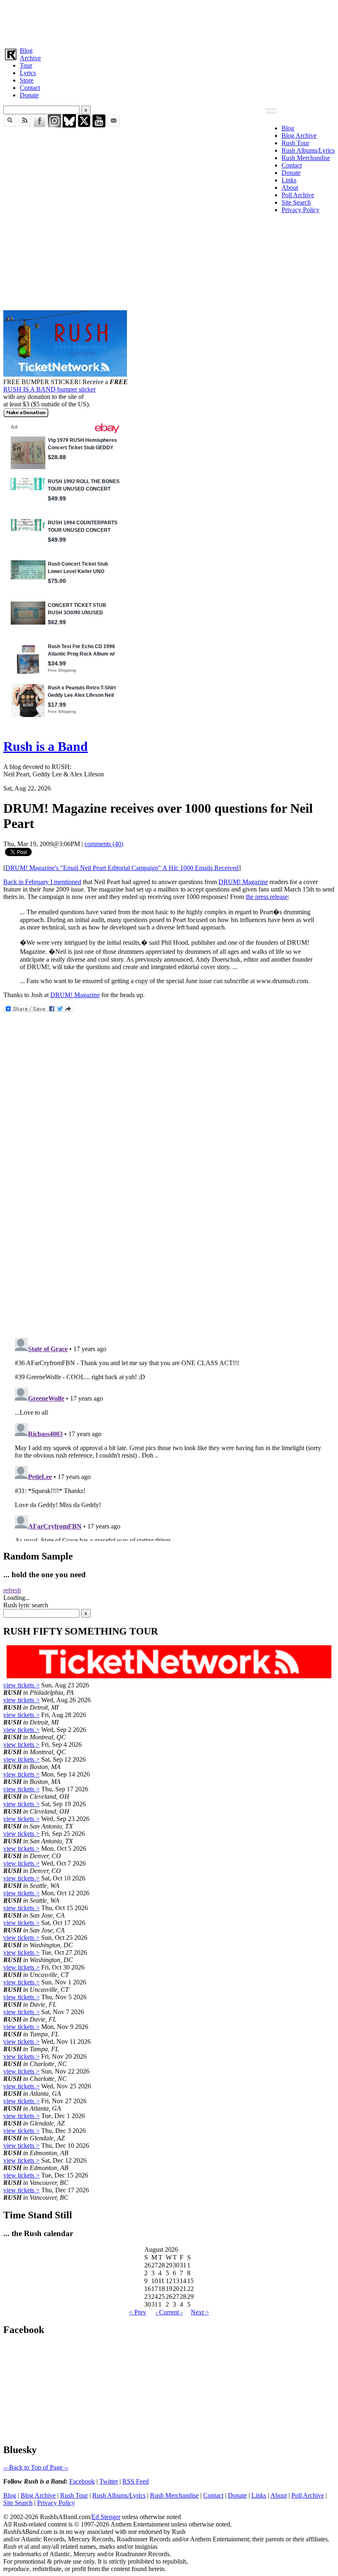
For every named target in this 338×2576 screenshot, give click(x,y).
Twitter (109, 2481)
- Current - (169, 2312)
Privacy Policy (300, 210)
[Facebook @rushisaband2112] (40, 125)
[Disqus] (169, 1222)
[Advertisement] (169, 22)
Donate (29, 95)
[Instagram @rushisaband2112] (54, 125)
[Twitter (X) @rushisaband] (84, 125)
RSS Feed (136, 2481)
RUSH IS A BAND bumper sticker (49, 389)
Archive (30, 58)
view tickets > (21, 1685)
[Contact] (114, 125)
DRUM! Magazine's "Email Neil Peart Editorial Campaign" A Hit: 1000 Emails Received (122, 868)
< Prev (138, 2312)
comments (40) (104, 844)
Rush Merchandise (306, 158)
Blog (26, 51)
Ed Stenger (106, 2517)
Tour (26, 65)
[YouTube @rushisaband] (99, 125)
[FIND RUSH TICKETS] (65, 374)
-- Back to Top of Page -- (36, 2467)
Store (27, 80)
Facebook (82, 2481)
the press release (267, 897)
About (290, 188)
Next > (200, 2312)
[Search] (10, 125)
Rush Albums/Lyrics (308, 150)
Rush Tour (295, 143)
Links (289, 180)
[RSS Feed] (25, 125)
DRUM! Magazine (243, 882)
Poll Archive (298, 195)
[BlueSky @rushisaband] (69, 125)
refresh (12, 1590)
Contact (30, 88)
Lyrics (28, 73)
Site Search (296, 202)
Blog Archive (299, 136)
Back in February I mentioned (42, 882)
